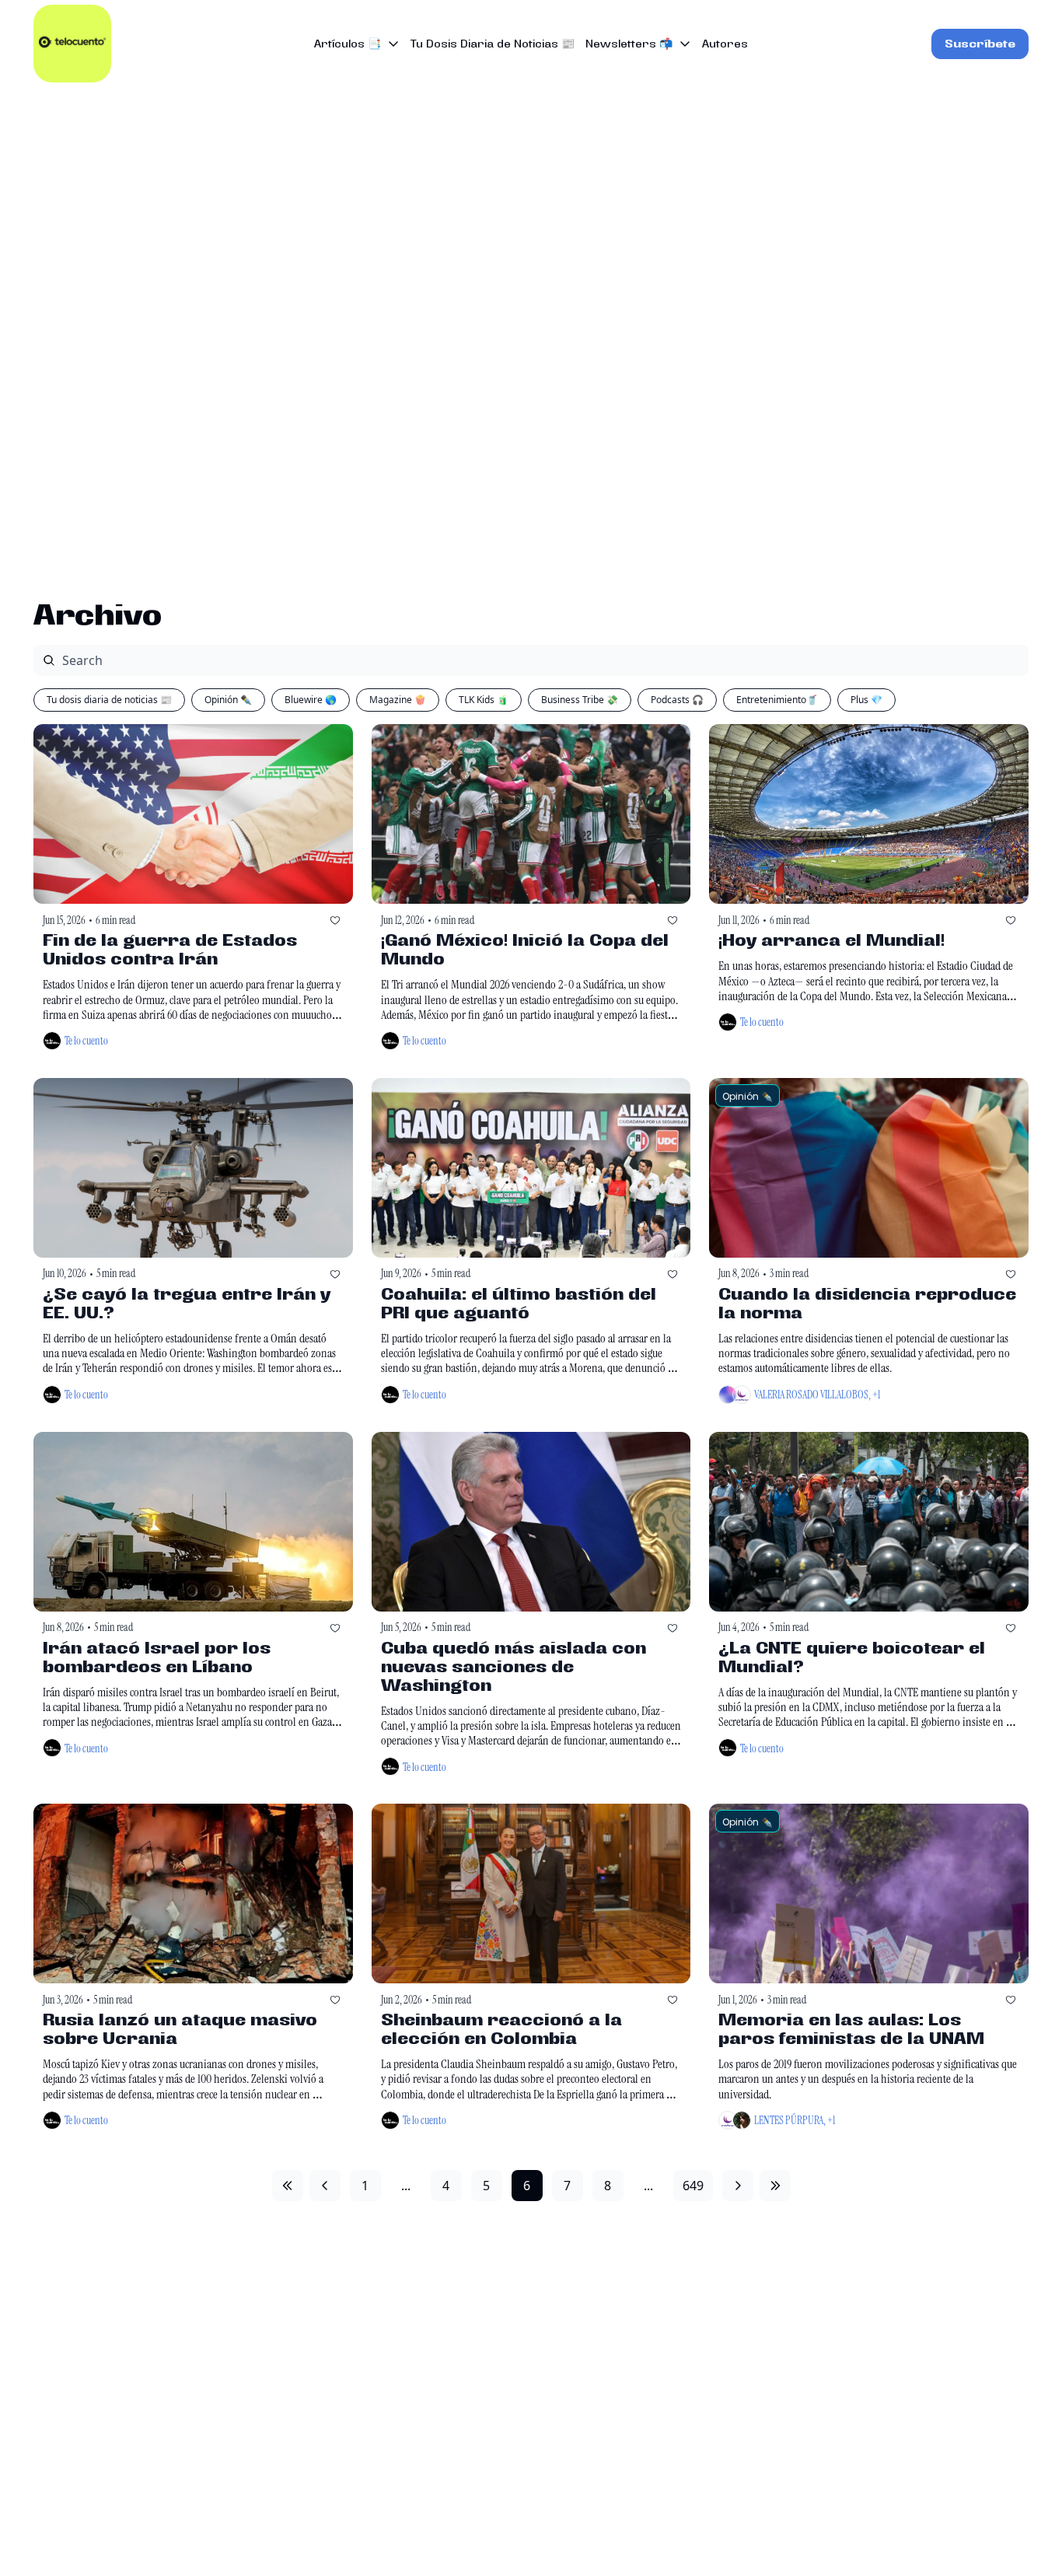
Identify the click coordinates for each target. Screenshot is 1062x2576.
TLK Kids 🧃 (484, 700)
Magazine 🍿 (398, 700)
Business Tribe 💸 (580, 700)
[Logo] (72, 44)
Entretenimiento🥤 (777, 700)
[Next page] (738, 2186)
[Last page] (775, 2186)
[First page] (288, 2186)
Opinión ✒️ (228, 700)
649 (693, 2186)
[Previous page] (325, 2186)
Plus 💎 (866, 700)
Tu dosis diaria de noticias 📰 (109, 700)
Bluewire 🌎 (311, 700)
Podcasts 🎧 (677, 700)
